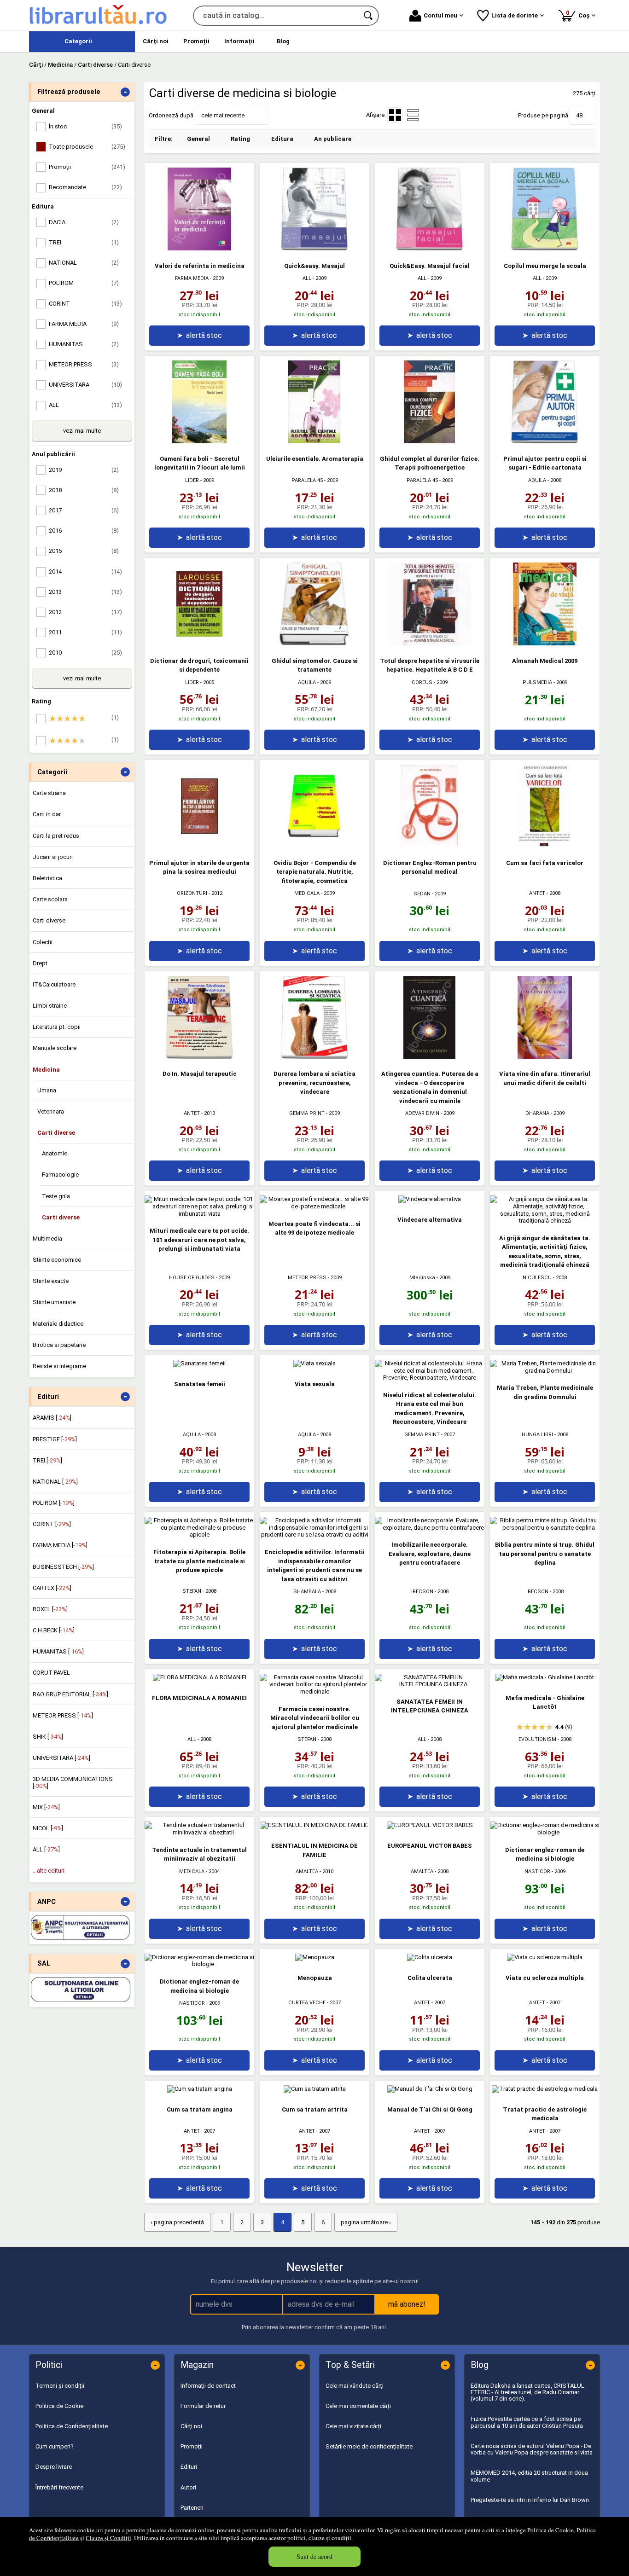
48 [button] (579, 115)
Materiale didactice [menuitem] (58, 1324)
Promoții (192, 2446)
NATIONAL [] (55, 1482)
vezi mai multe (82, 431)
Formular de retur (203, 2406)
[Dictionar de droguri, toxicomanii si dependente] (199, 643)
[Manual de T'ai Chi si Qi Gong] (430, 2089)
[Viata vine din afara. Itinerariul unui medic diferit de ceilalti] (545, 1057)
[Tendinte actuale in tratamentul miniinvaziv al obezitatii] (199, 1832)
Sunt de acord (314, 2556)
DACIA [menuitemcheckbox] (84, 222)
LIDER (192, 480)
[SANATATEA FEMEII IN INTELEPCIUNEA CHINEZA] (430, 1684)
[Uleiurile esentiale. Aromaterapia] (314, 441)
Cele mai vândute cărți (355, 2386)
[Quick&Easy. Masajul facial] (430, 248)
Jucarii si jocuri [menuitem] (53, 857)
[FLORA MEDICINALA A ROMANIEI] (200, 1677)
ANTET (537, 893)
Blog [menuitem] (283, 41)
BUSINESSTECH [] (63, 1567)
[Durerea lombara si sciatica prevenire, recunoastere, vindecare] (314, 1057)
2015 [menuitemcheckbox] (84, 551)
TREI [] (47, 1460)
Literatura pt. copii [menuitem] (57, 1027)
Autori (188, 2487)
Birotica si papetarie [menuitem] (59, 1345)
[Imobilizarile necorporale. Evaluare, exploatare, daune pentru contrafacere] (430, 1528)
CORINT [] (52, 1524)
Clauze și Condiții (108, 2538)
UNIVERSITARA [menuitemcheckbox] (85, 385)
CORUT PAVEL (51, 1673)
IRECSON (422, 1592)
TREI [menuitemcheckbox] (84, 242)
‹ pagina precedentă (177, 2222)
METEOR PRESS (307, 1278)
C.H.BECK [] (54, 1630)
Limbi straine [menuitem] (50, 1006)
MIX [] (46, 1807)
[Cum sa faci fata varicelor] (545, 845)
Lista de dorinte (515, 15)
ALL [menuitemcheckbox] (85, 405)
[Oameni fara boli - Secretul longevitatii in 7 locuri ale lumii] (199, 441)
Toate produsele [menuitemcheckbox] (87, 147)
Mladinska (422, 1278)
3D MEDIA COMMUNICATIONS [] (73, 1782)
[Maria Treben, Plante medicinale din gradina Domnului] (545, 1371)
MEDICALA (307, 893)
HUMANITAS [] (58, 1651)
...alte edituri (49, 1871)
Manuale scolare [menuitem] (55, 1048)
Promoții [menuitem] (196, 41)
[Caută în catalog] (369, 16)
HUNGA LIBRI (537, 1435)
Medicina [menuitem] (46, 1070)
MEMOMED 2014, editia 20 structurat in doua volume (529, 2476)
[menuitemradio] (413, 115)
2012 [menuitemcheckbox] (85, 612)
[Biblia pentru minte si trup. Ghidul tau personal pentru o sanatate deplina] (545, 1528)
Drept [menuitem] (40, 963)
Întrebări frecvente (59, 2487)
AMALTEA (307, 1871)
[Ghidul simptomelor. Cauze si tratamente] (314, 643)
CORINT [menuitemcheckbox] (85, 304)
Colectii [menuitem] (43, 942)
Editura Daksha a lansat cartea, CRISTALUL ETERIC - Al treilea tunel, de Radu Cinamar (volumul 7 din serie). (527, 2392)
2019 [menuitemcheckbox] (84, 470)
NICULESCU (537, 1278)
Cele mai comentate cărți (358, 2406)
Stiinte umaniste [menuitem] (54, 1302)
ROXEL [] (50, 1609)
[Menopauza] (315, 1957)
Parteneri (192, 2508)
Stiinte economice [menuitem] (57, 1260)
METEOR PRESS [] (63, 1715)
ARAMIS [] (52, 1418)
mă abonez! (407, 2304)
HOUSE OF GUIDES (192, 1278)
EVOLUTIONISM (537, 1739)
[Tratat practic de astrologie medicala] (545, 2089)
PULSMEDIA (537, 682)
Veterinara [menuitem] (51, 1111)
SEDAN (422, 894)
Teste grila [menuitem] (56, 1196)
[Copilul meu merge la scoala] (545, 248)
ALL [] (46, 1849)
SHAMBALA (307, 1592)
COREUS (422, 682)
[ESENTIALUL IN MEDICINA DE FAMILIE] (314, 1825)
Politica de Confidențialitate (72, 2426)
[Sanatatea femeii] (199, 1363)
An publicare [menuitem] (333, 139)
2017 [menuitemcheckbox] (84, 510)
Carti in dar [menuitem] (47, 814)
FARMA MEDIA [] (60, 1545)
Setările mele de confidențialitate (369, 2446)
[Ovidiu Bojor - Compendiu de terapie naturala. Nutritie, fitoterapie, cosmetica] (314, 845)
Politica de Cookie (550, 2530)
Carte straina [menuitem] (49, 793)
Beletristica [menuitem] (47, 878)
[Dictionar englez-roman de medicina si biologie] (545, 1832)
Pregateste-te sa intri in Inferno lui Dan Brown (530, 2500)
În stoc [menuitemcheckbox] (85, 126)
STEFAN (192, 1591)
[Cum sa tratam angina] (200, 2089)
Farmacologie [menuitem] (60, 1175)
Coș (579, 14)
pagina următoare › (366, 2222)
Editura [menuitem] (282, 139)
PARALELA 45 (307, 480)
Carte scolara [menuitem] (50, 899)
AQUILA (537, 480)
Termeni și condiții (60, 2386)
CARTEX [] (52, 1588)
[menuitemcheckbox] (84, 719)
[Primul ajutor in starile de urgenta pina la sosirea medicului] (199, 845)
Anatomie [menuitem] (55, 1153)
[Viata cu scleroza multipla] (545, 1957)
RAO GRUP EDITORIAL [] (70, 1694)
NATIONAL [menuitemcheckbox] (84, 263)
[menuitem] (82, 42)
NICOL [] (48, 1828)
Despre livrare (54, 2467)
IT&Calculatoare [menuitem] (54, 984)
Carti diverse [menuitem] (49, 920)
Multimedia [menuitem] (47, 1239)
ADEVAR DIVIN (422, 1113)
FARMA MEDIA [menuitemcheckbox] (84, 324)
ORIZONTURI (192, 893)
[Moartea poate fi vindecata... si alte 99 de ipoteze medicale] (314, 1206)
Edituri (189, 2467)
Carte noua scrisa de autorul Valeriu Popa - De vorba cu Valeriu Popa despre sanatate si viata (532, 2449)
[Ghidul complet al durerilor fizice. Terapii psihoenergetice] (430, 441)
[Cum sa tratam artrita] (315, 2089)
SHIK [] (48, 1737)
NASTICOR (537, 1871)
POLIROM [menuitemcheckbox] (84, 283)
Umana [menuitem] (47, 1090)
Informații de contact (208, 2386)
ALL (307, 278)
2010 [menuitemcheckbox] (85, 653)
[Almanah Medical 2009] (545, 643)
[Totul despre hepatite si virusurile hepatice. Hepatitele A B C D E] (430, 643)
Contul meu (440, 15)
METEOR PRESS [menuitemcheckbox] (84, 364)
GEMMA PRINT (307, 1113)
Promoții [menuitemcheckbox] (87, 167)
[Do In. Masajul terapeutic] (199, 1057)
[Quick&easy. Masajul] (314, 248)
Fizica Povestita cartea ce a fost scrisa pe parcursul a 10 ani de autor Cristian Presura (527, 2422)
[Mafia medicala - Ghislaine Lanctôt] (545, 1677)
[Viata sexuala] (314, 1363)
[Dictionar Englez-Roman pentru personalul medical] (430, 845)
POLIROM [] (54, 1503)
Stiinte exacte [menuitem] (51, 1281)
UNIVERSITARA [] (61, 1758)
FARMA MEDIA (192, 278)
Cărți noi (191, 2426)
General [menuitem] (198, 139)
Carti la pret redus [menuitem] (56, 836)
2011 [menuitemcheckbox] (85, 632)
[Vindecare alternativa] (430, 1199)
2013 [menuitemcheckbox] (85, 592)
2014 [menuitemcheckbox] (85, 571)
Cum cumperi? (55, 2446)
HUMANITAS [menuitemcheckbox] (84, 344)
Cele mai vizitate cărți (353, 2426)
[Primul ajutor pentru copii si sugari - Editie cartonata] (545, 441)
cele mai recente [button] (223, 115)
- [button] (125, 92)
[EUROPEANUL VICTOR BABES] (430, 1825)
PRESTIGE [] (55, 1439)
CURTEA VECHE (307, 2003)
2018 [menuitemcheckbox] (84, 490)
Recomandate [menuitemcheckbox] (85, 187)
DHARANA (537, 1113)
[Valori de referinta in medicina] (199, 248)
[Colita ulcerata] (430, 1957)
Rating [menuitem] (240, 139)
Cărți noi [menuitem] (156, 41)
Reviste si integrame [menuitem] (59, 1366)
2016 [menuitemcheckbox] (84, 531)
